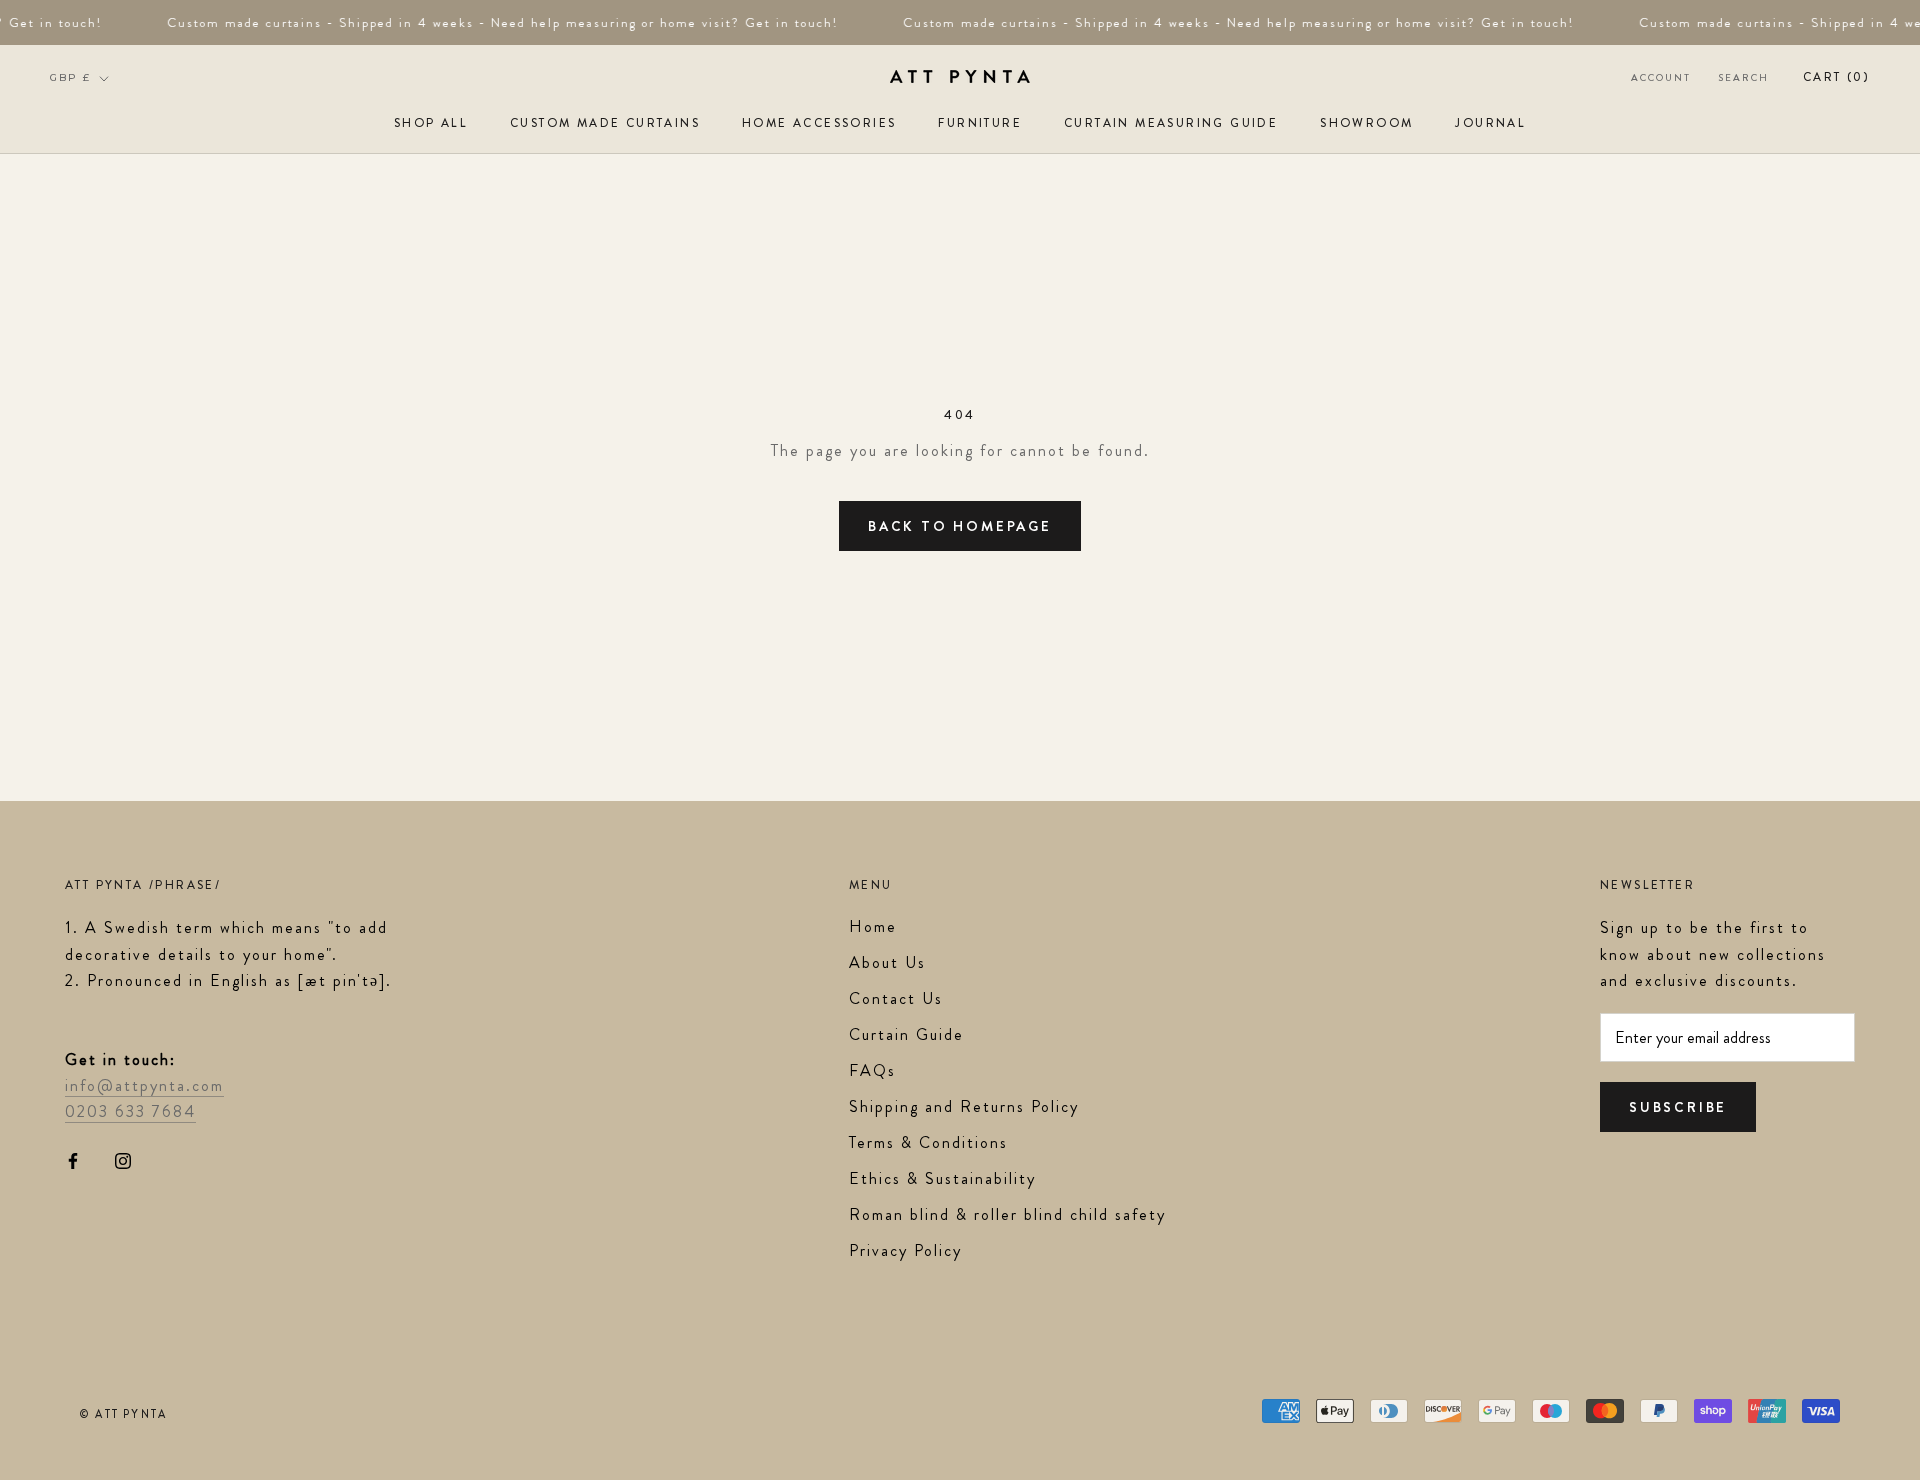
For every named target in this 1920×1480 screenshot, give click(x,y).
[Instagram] (123, 1159)
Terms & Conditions (928, 1142)
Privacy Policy (905, 1250)
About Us (887, 962)
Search (1744, 77)
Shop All (431, 123)
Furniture (980, 123)
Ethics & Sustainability (942, 1178)
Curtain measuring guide (1171, 123)
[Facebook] (73, 1159)
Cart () (1836, 77)
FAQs (872, 1070)
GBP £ (70, 77)
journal (1490, 123)
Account (1661, 77)
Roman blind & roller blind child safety (1007, 1214)
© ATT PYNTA (123, 1414)
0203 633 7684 (130, 1111)
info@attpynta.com (144, 1085)
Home (873, 926)
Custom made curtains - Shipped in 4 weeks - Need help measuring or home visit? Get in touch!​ (496, 22)
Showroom (1366, 123)
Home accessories (819, 123)
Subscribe (1678, 1107)
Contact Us (896, 998)
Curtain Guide (906, 1034)
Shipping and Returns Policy (964, 1106)
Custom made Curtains (605, 123)
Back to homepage (960, 526)
